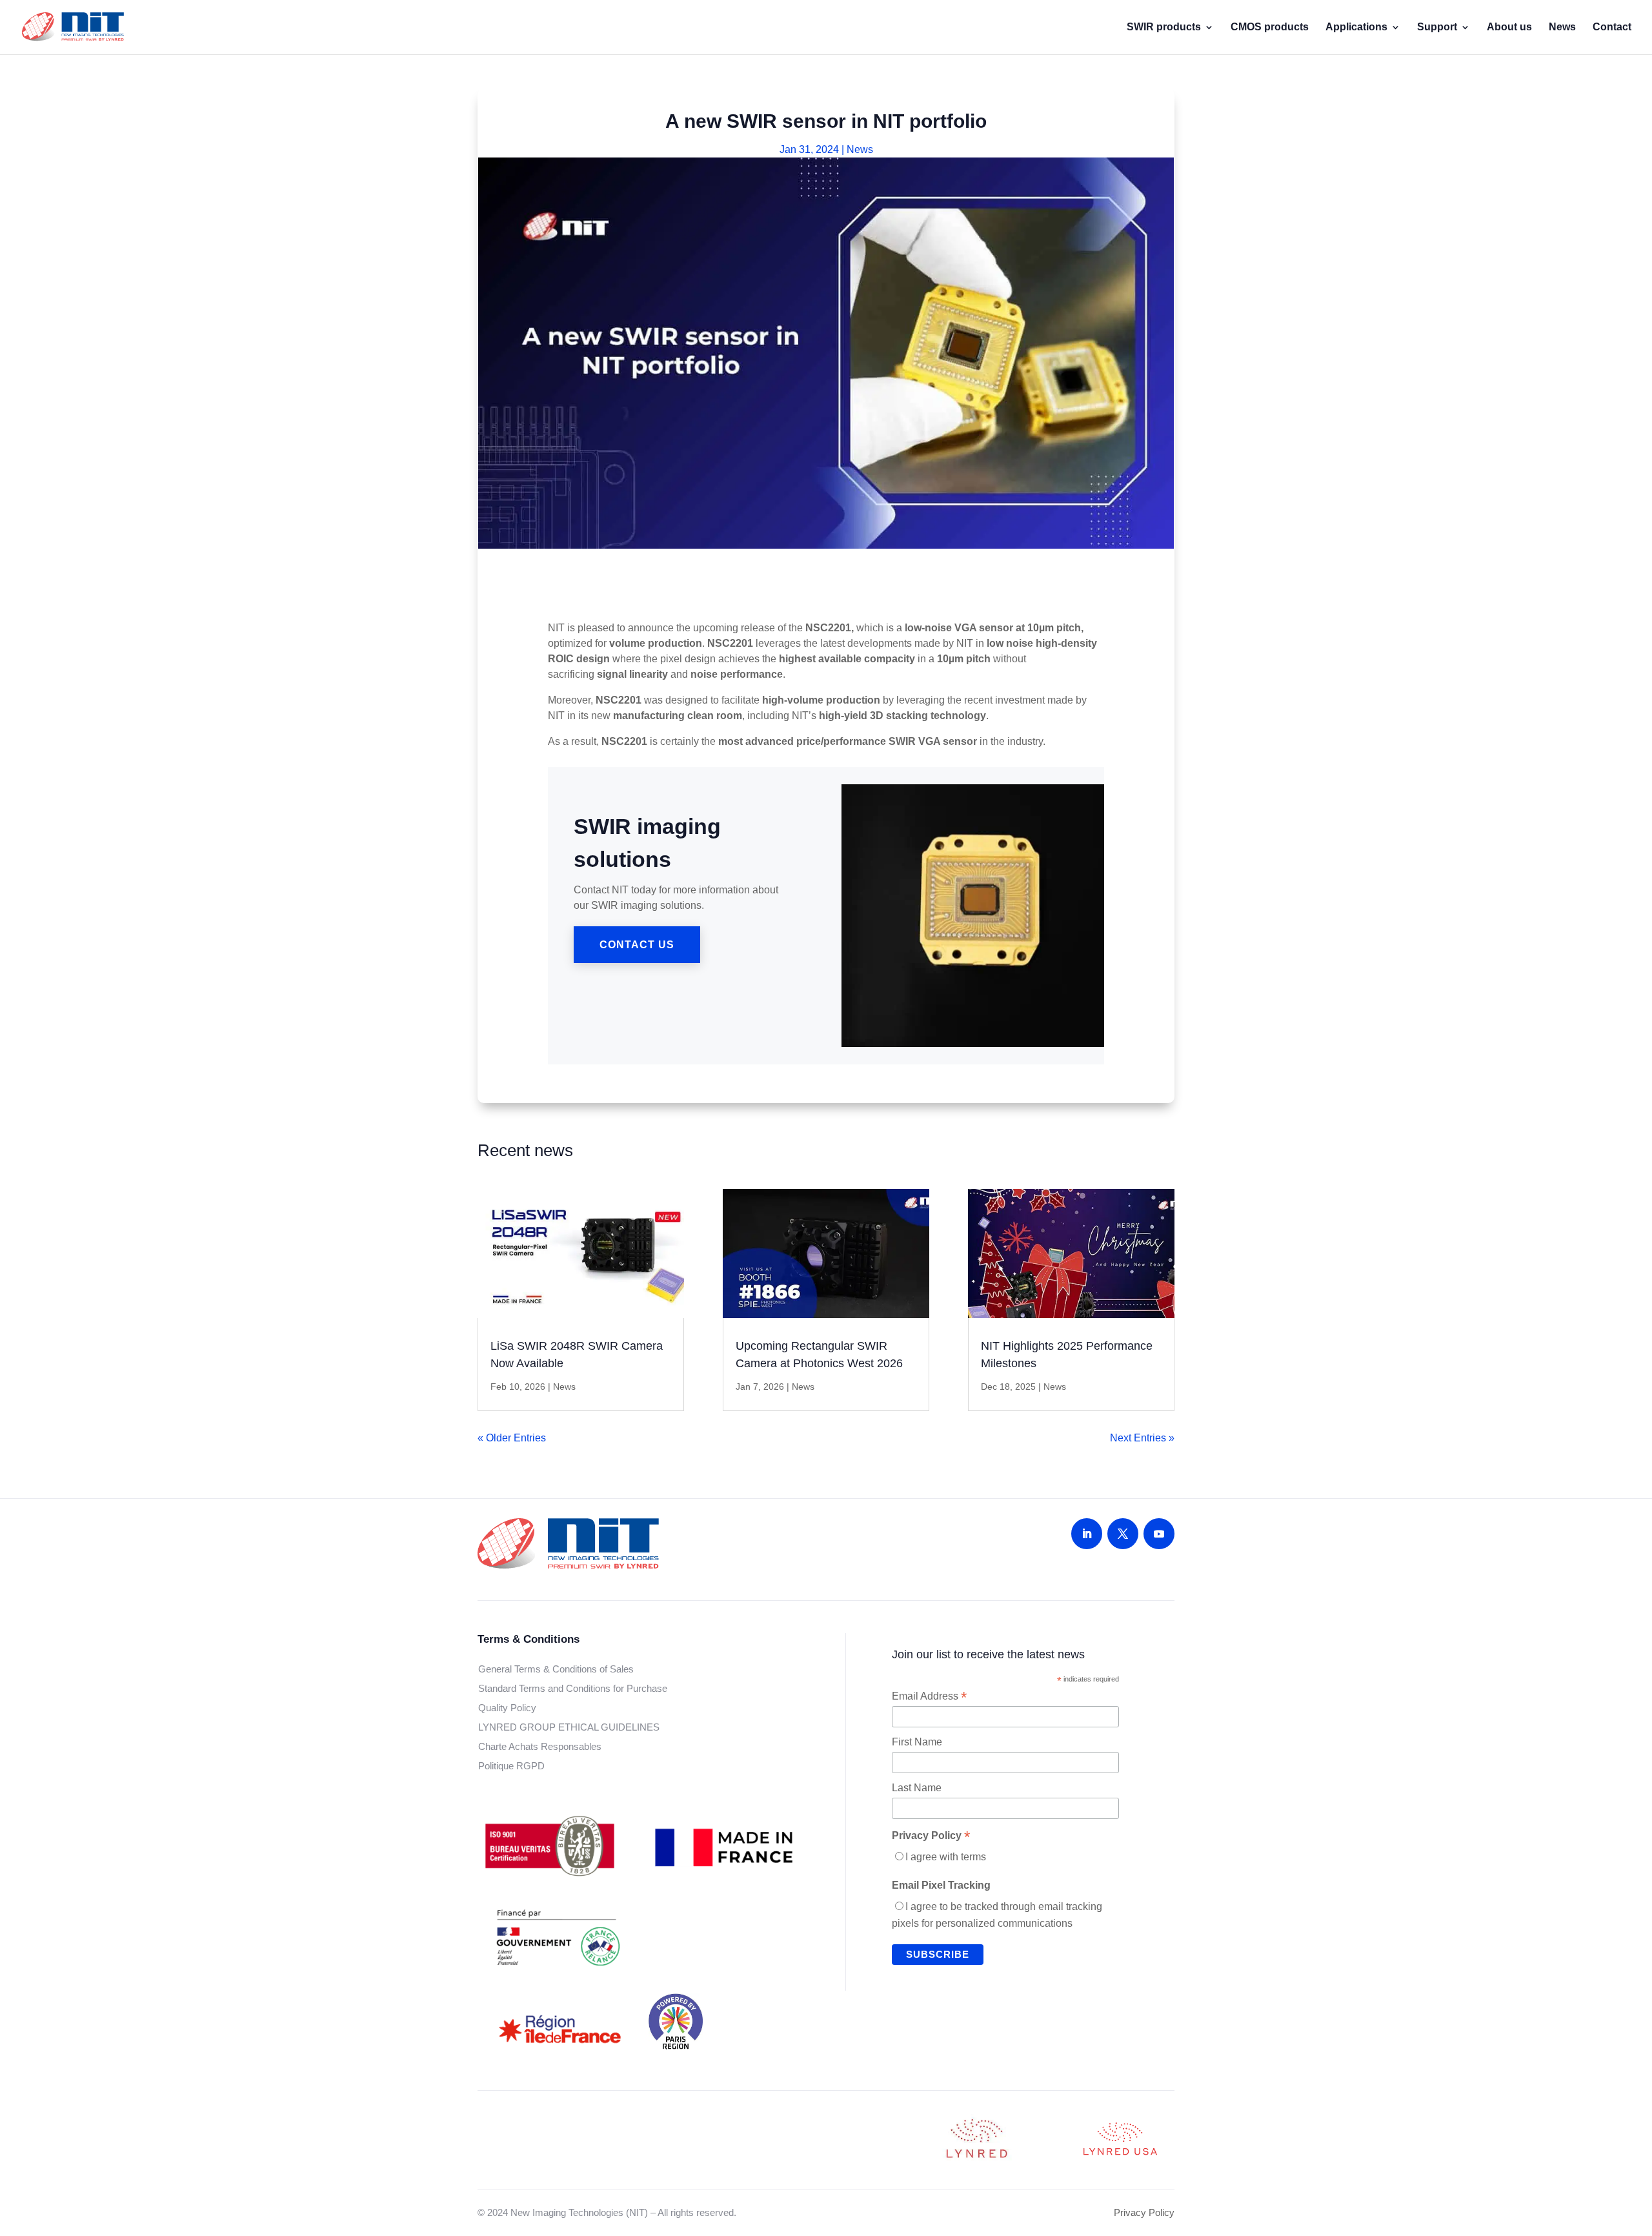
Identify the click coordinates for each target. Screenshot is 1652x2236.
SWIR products (1164, 27)
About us (1509, 27)
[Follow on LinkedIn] (1087, 1534)
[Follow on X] (1123, 1534)
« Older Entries (512, 1438)
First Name (917, 1742)
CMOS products (1270, 27)
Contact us (637, 945)
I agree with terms (946, 1857)
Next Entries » (1142, 1438)
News (1562, 27)
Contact (1612, 27)
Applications (1356, 27)
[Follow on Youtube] (1159, 1534)
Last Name (917, 1788)
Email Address (929, 1696)
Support (1437, 27)
